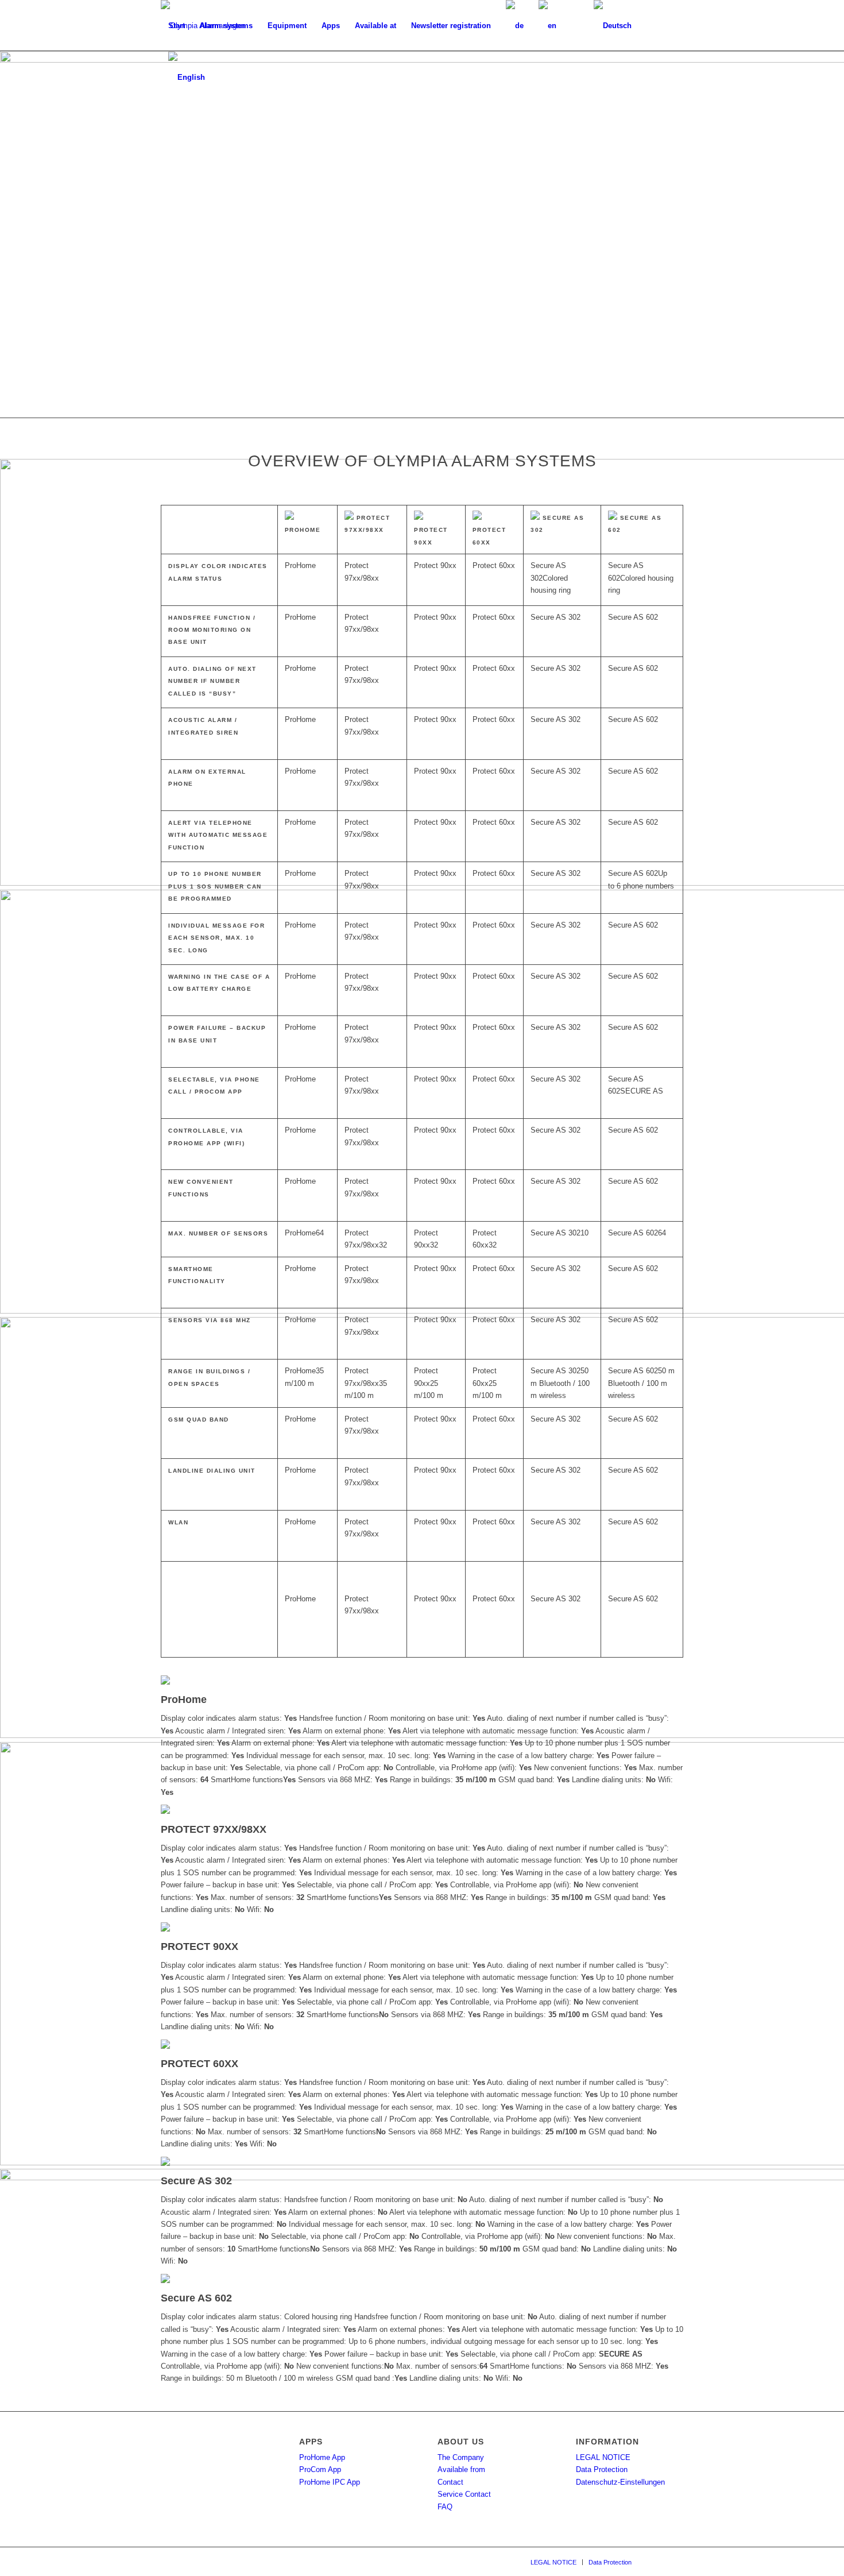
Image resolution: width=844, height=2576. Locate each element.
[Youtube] (675, 2562)
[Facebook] (657, 2562)
